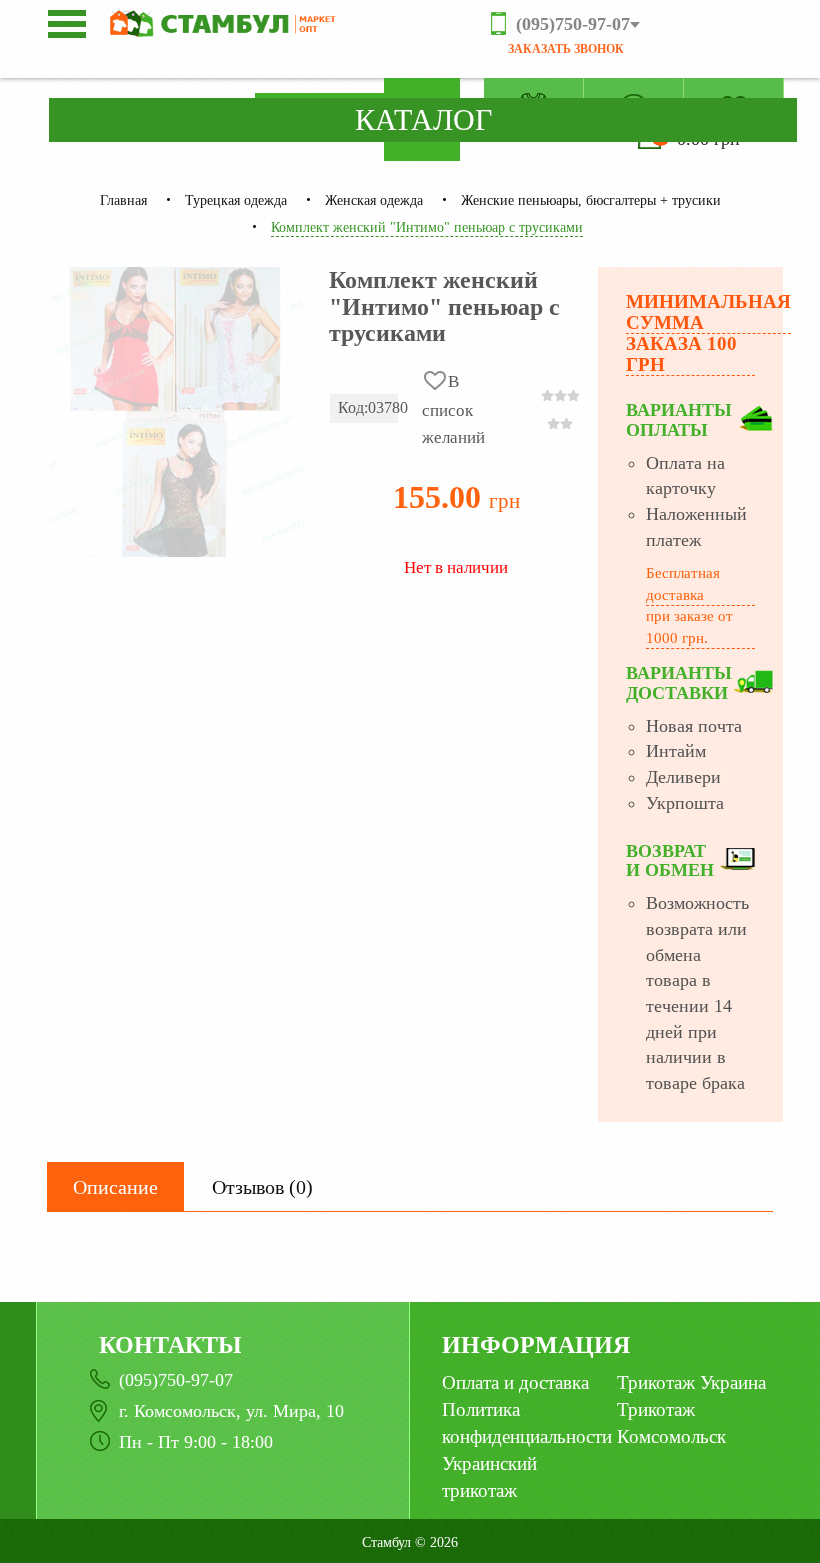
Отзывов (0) (262, 1187)
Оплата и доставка (515, 1382)
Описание (115, 1187)
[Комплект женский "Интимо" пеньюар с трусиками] (177, 411)
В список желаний (453, 409)
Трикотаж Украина (691, 1382)
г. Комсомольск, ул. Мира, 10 (231, 1411)
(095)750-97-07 (176, 1380)
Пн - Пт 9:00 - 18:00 (196, 1442)
